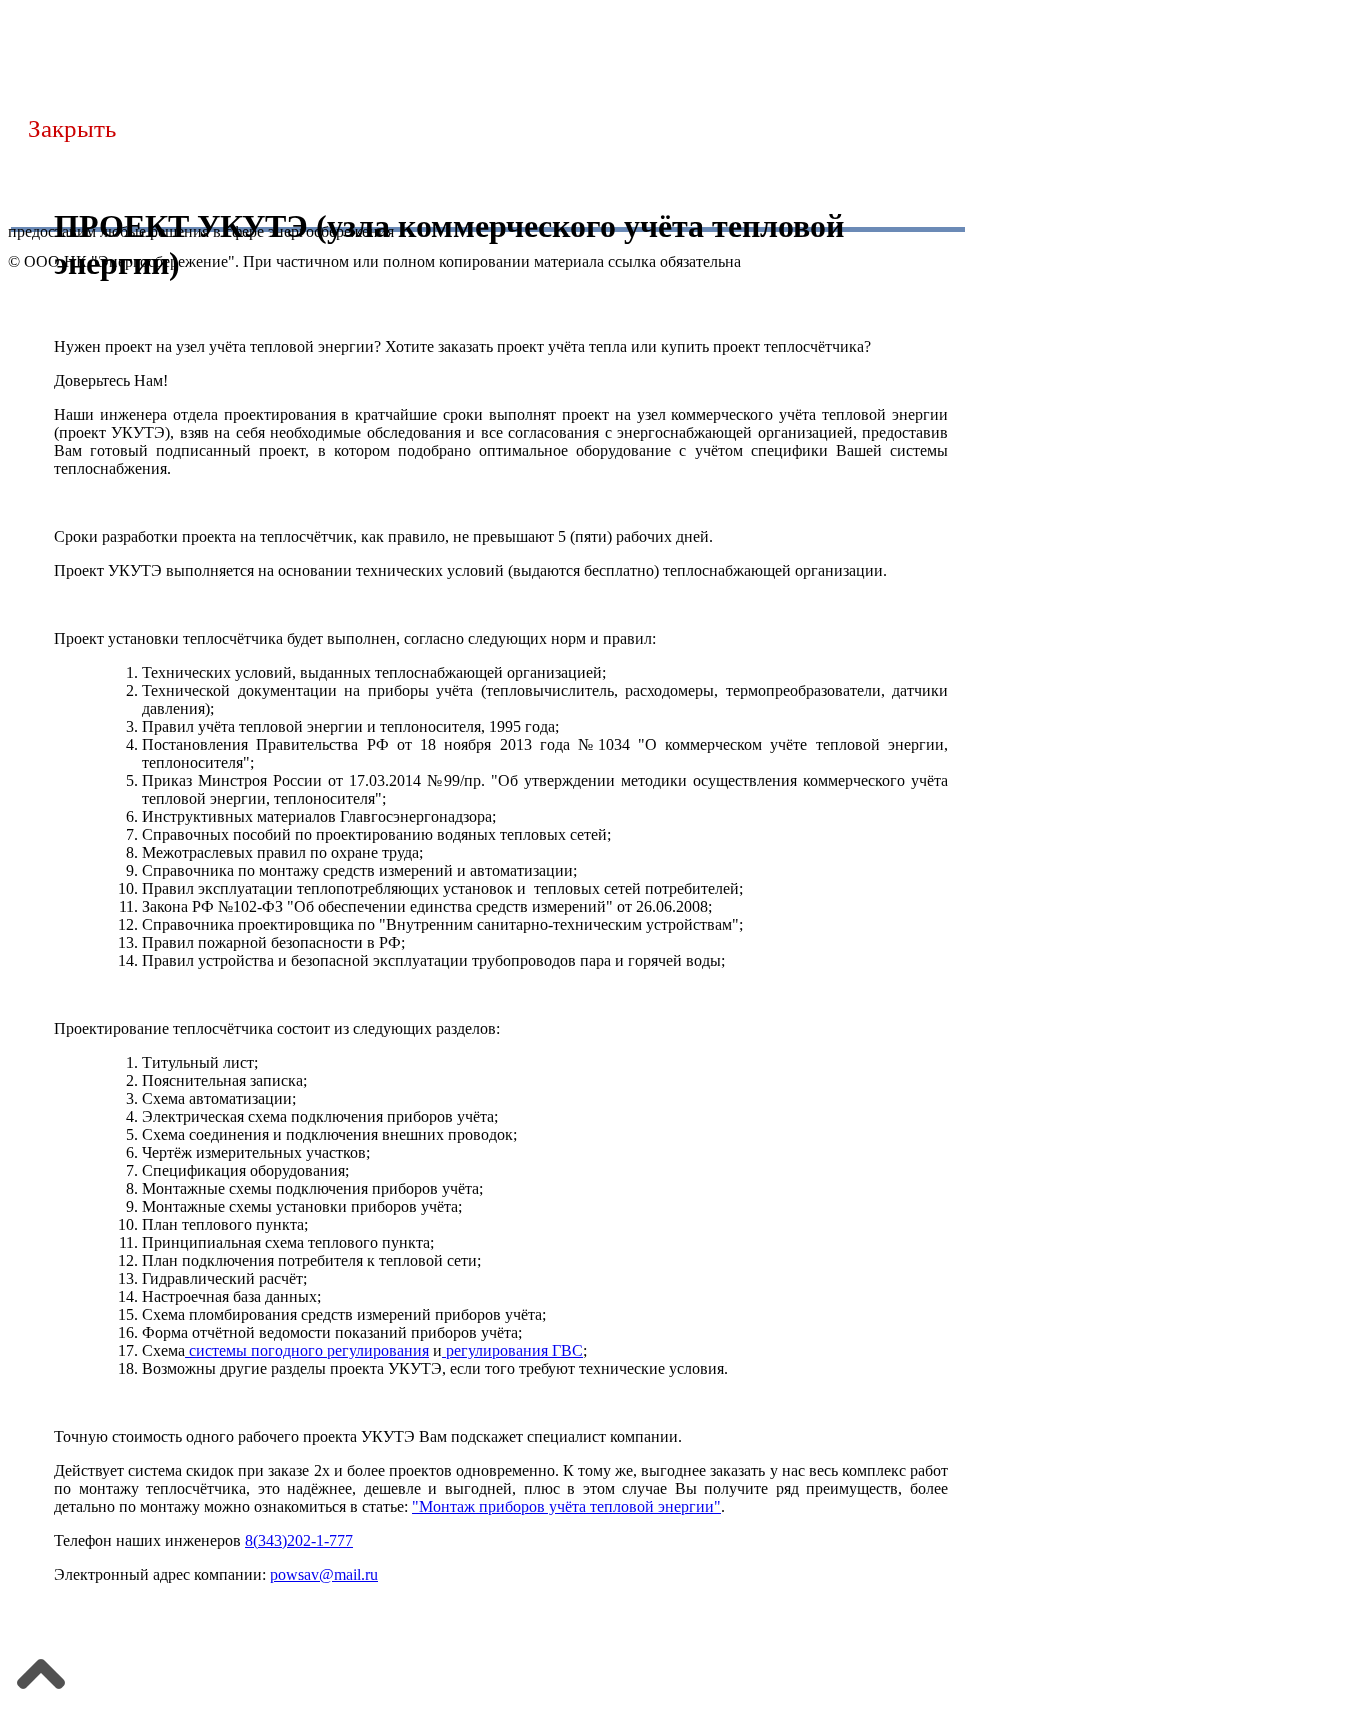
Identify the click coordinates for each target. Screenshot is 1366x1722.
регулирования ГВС (512, 1350)
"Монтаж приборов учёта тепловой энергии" (566, 1506)
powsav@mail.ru (324, 1574)
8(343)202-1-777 (299, 1540)
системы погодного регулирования (307, 1350)
